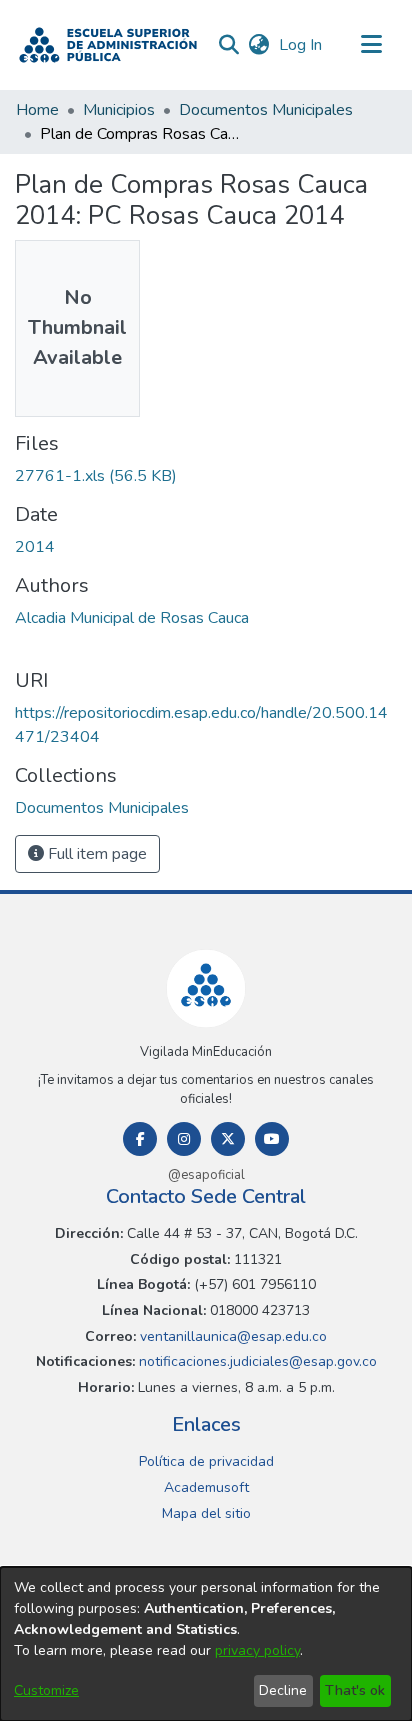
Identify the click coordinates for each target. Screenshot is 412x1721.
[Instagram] (184, 1139)
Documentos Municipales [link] (266, 110)
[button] (108, 45)
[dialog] (206, 1644)
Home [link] (37, 110)
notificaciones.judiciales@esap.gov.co (256, 1361)
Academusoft (206, 1487)
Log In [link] (301, 45)
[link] (96, 476)
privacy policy (257, 1650)
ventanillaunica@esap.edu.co (231, 1336)
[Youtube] (272, 1139)
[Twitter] (228, 1139)
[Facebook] (140, 1139)
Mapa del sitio (206, 1513)
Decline (283, 1690)
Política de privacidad (206, 1461)
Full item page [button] (95, 854)
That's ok (355, 1690)
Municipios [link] (119, 110)
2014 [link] (35, 547)
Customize (46, 1690)
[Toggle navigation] (372, 45)
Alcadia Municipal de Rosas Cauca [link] (132, 618)
